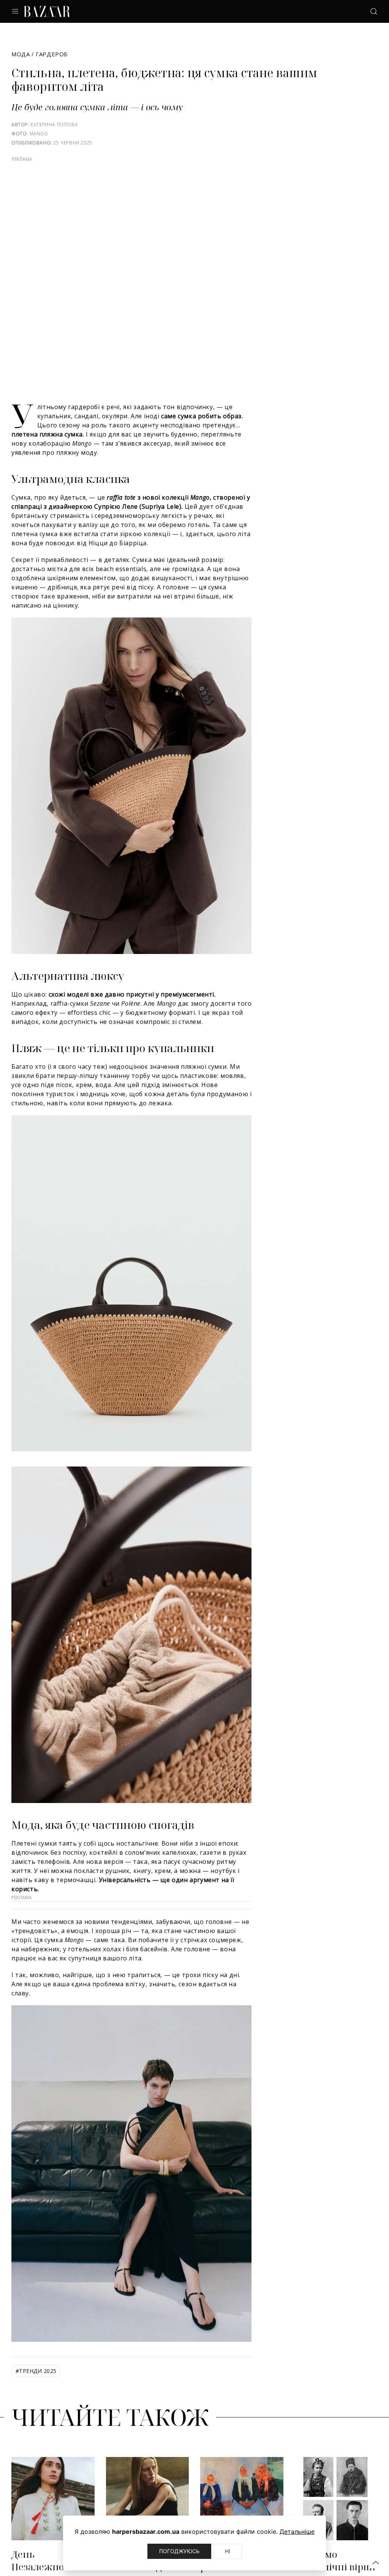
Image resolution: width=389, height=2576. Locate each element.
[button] (376, 2563)
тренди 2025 (36, 2371)
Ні (228, 2551)
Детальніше (297, 2532)
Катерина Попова (54, 125)
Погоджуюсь (179, 2551)
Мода (21, 54)
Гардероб (52, 54)
